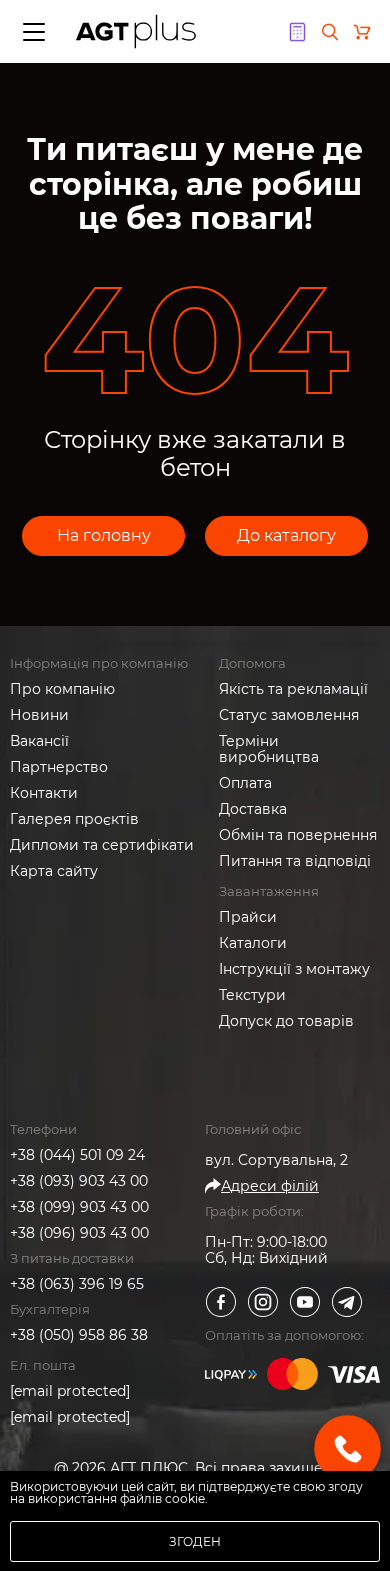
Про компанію (62, 689)
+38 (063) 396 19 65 (77, 1284)
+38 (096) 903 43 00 (79, 1233)
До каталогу (286, 535)
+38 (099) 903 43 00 (79, 1207)
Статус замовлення (289, 715)
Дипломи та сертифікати (102, 845)
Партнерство (59, 767)
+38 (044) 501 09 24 (77, 1155)
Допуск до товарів (286, 1021)
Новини (39, 715)
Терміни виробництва (269, 749)
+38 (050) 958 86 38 (79, 1335)
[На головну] (136, 31)
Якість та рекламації (293, 689)
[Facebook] (221, 1302)
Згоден (195, 1541)
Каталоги (253, 943)
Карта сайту (54, 871)
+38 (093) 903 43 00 (79, 1181)
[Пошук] (330, 32)
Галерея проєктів (74, 819)
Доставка (253, 809)
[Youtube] (305, 1302)
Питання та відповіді (295, 861)
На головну (104, 535)
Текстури (252, 995)
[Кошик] (362, 32)
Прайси (248, 917)
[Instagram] (263, 1302)
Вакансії (39, 741)
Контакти (44, 793)
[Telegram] (347, 1302)
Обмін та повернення (298, 835)
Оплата (245, 783)
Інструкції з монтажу (294, 969)
